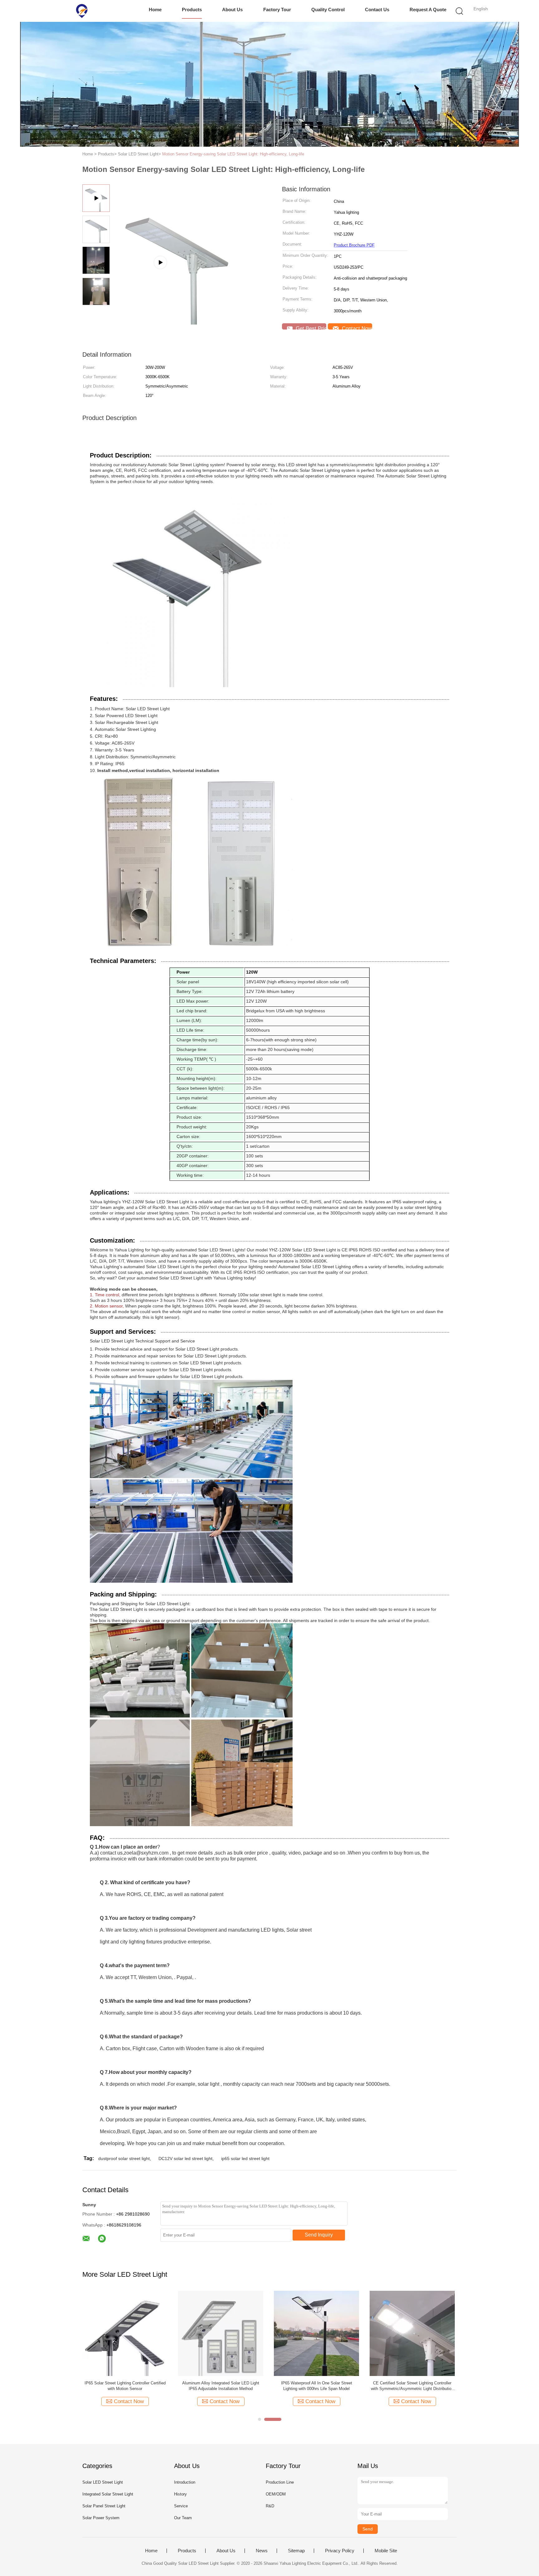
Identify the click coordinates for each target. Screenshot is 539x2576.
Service (181, 2506)
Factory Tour (277, 10)
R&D (270, 2506)
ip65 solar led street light (245, 2158)
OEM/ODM (276, 2494)
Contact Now (356, 327)
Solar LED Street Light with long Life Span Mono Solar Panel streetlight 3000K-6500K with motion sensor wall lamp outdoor (412, 2386)
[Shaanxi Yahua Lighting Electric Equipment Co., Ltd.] (82, 11)
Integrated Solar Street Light (108, 2494)
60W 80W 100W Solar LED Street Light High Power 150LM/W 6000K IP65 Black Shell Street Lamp (221, 2386)
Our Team (183, 2518)
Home (155, 10)
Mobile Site (386, 2551)
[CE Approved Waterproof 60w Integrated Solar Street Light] (125, 2333)
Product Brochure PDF (354, 245)
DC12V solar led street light (185, 2158)
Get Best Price (310, 327)
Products (192, 10)
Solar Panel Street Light (104, 2506)
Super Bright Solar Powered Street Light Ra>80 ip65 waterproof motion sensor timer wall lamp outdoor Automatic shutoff (316, 2386)
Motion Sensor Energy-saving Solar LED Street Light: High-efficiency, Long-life (233, 154)
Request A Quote (428, 10)
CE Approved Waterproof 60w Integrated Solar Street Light (125, 2386)
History (180, 2494)
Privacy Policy (340, 2551)
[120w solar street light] (176, 247)
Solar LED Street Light (103, 2482)
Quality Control (328, 10)
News (262, 2551)
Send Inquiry (319, 2235)
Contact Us (377, 10)
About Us (232, 10)
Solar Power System (101, 2518)
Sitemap (296, 2551)
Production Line (280, 2482)
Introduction (185, 2482)
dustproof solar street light (124, 2158)
